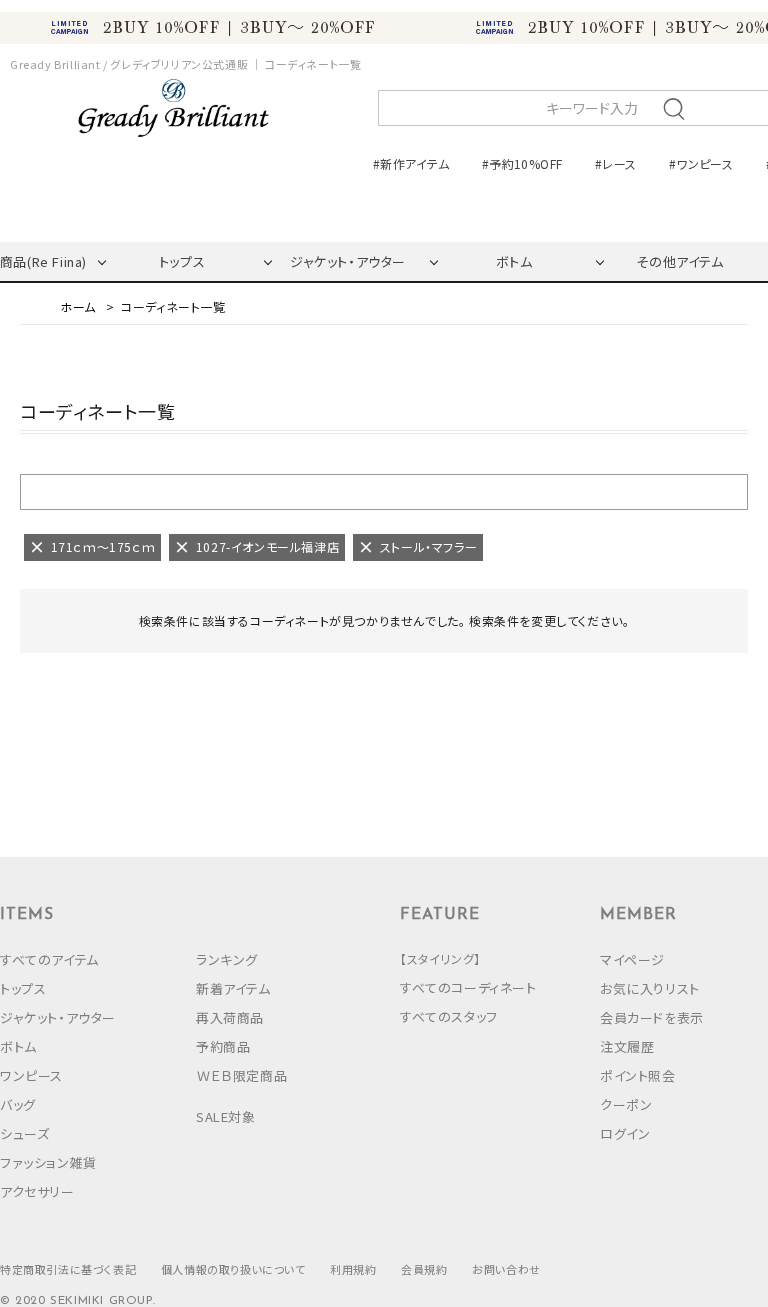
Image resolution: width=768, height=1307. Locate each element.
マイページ (632, 959)
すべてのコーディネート (468, 987)
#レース (615, 163)
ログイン (625, 1133)
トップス (182, 261)
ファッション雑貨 (48, 1162)
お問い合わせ (506, 1269)
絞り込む (384, 491)
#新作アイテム (411, 163)
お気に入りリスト (650, 988)
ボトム (514, 261)
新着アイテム (233, 988)
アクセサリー (37, 1191)
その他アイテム (679, 261)
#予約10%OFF (522, 163)
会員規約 (424, 1269)
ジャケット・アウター (348, 261)
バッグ (18, 1104)
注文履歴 (627, 1046)
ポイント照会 (638, 1075)
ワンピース (31, 1075)
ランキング (227, 959)
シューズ (24, 1133)
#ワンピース (701, 163)
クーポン (626, 1104)
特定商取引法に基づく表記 (68, 1269)
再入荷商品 (230, 1017)
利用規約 (353, 1269)
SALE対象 (226, 1116)
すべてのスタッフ (449, 1016)
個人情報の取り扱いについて (233, 1269)
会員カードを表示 (652, 1017)
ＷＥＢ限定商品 (241, 1075)
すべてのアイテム (49, 959)
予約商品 (223, 1046)
